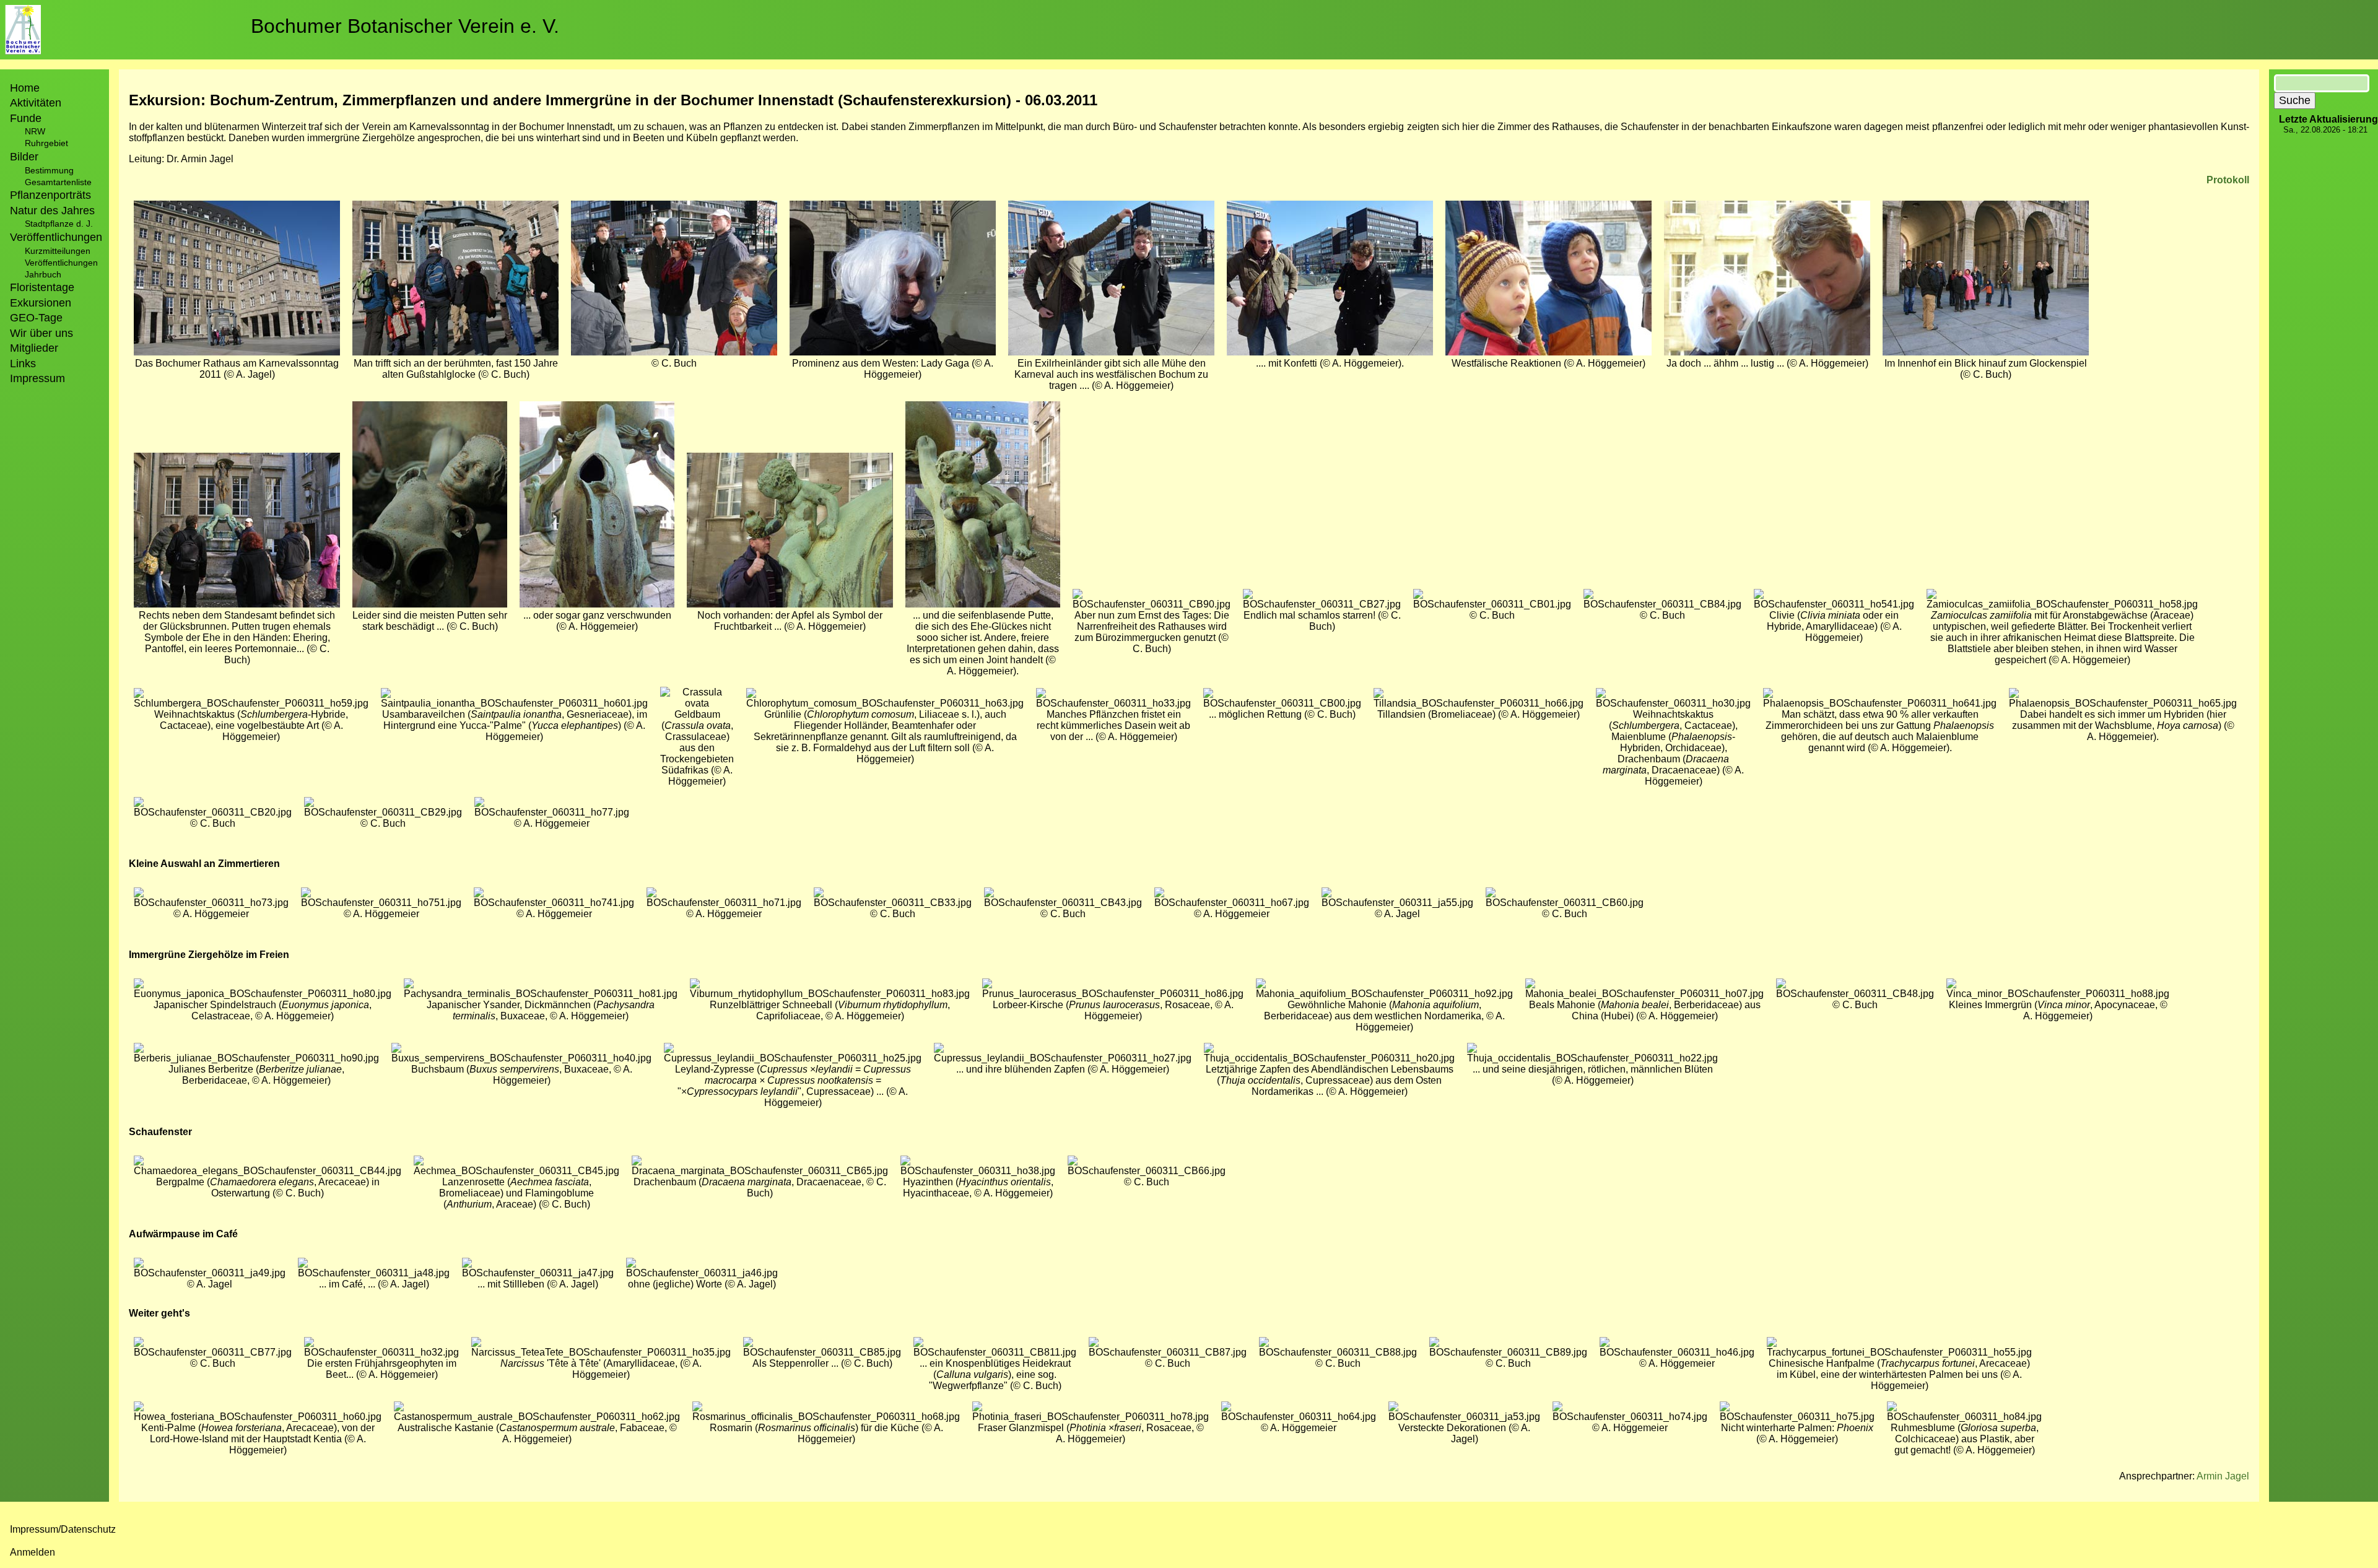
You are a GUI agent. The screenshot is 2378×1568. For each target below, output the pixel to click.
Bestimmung (49, 170)
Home (25, 88)
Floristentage (42, 287)
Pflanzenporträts (50, 195)
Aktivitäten (36, 103)
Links (23, 364)
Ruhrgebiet (46, 143)
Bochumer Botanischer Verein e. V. (405, 26)
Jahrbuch (43, 274)
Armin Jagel (2223, 1476)
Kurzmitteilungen (58, 251)
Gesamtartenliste (58, 182)
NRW (35, 131)
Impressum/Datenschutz (63, 1529)
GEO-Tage (36, 318)
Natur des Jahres (52, 211)
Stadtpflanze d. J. (59, 224)
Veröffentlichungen (61, 263)
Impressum (37, 378)
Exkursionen (41, 303)
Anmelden (33, 1552)
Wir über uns (41, 333)
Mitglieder (34, 348)
